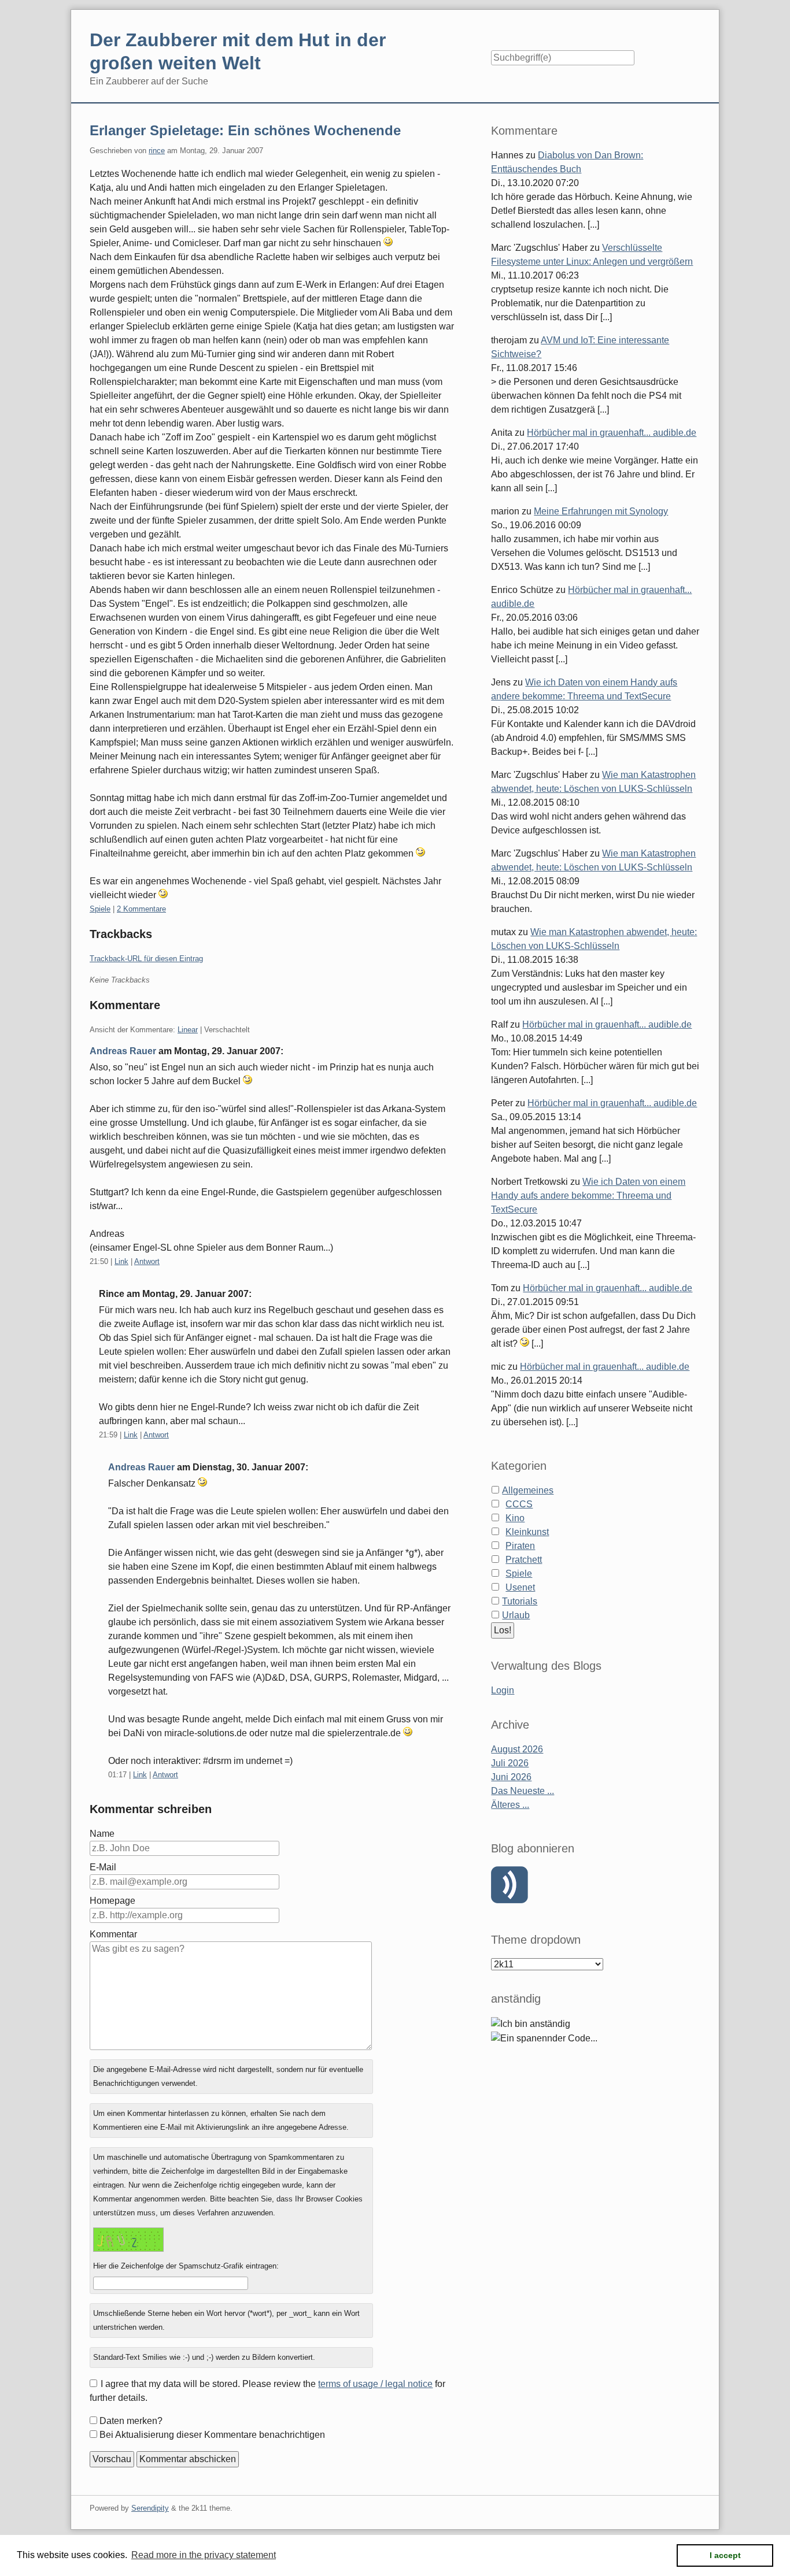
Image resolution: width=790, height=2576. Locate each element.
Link (121, 1261)
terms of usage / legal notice (375, 2384)
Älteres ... (510, 1805)
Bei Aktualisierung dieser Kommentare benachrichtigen (212, 2435)
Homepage (112, 1901)
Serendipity (150, 2508)
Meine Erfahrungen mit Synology (601, 511)
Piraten (520, 1546)
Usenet (520, 1587)
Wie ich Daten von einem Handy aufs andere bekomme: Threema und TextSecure (588, 1196)
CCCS (519, 1504)
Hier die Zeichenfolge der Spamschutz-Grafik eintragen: (186, 2266)
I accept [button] (725, 2555)
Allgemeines (528, 1490)
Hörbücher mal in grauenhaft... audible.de (612, 433)
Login (503, 1690)
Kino (515, 1518)
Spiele (100, 909)
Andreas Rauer (123, 1051)
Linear (188, 1030)
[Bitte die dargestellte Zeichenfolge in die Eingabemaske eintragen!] (128, 2240)
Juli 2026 (510, 1763)
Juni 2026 (511, 1777)
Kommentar (113, 1934)
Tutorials (520, 1601)
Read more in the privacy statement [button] (204, 2555)
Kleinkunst (527, 1532)
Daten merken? (131, 2421)
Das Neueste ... (523, 1791)
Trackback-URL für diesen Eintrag (146, 959)
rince (157, 151)
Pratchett (524, 1560)
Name (102, 1834)
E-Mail (103, 1867)
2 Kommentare (141, 909)
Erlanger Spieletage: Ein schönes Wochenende (245, 130)
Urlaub (516, 1615)
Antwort (147, 1261)
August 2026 (517, 1749)
